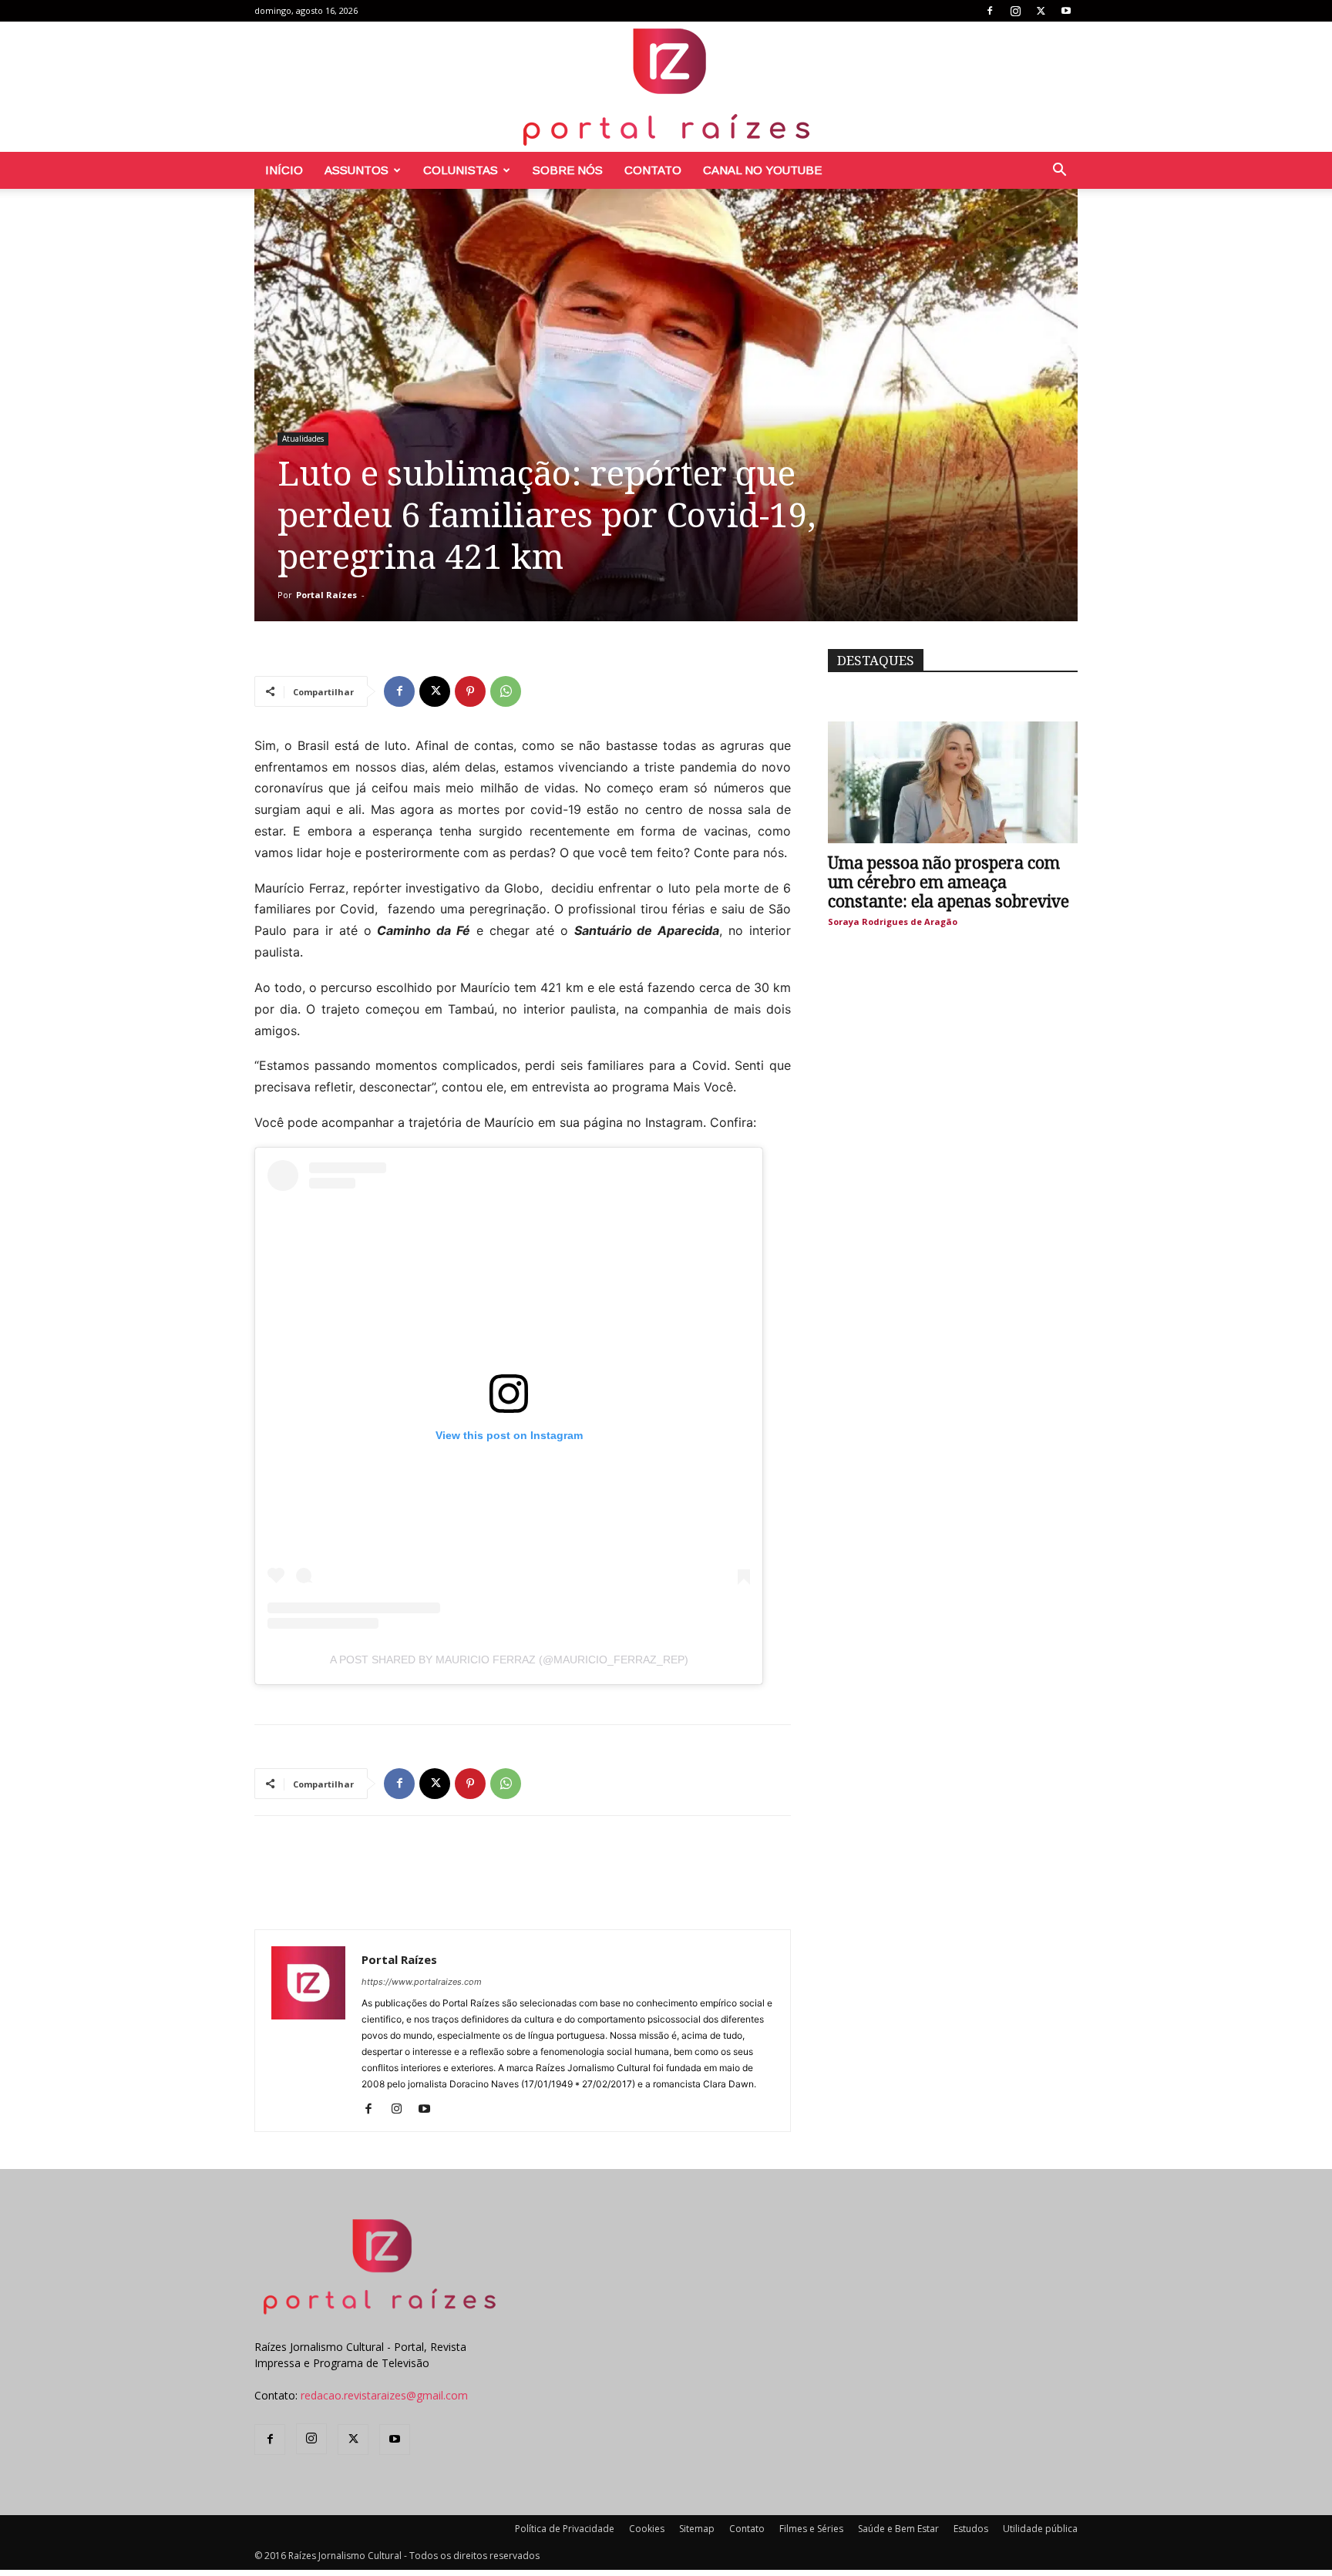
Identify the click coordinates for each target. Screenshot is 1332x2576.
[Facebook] (990, 11)
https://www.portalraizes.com (422, 1982)
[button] (1059, 172)
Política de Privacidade (565, 2529)
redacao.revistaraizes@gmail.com (384, 2395)
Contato (653, 170)
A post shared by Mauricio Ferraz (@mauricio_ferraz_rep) (509, 1660)
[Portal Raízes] (666, 87)
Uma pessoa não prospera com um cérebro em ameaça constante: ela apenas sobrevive (949, 882)
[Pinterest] (470, 691)
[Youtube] (1066, 11)
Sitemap (697, 2529)
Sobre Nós (568, 170)
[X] (1041, 11)
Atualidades (303, 439)
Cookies (647, 2529)
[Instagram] (1015, 11)
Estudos (971, 2529)
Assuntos (357, 170)
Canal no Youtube (762, 170)
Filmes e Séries (811, 2529)
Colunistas (461, 170)
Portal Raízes (326, 595)
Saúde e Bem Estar (898, 2529)
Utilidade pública (1040, 2529)
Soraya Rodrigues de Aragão (893, 921)
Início (284, 170)
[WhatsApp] (506, 691)
